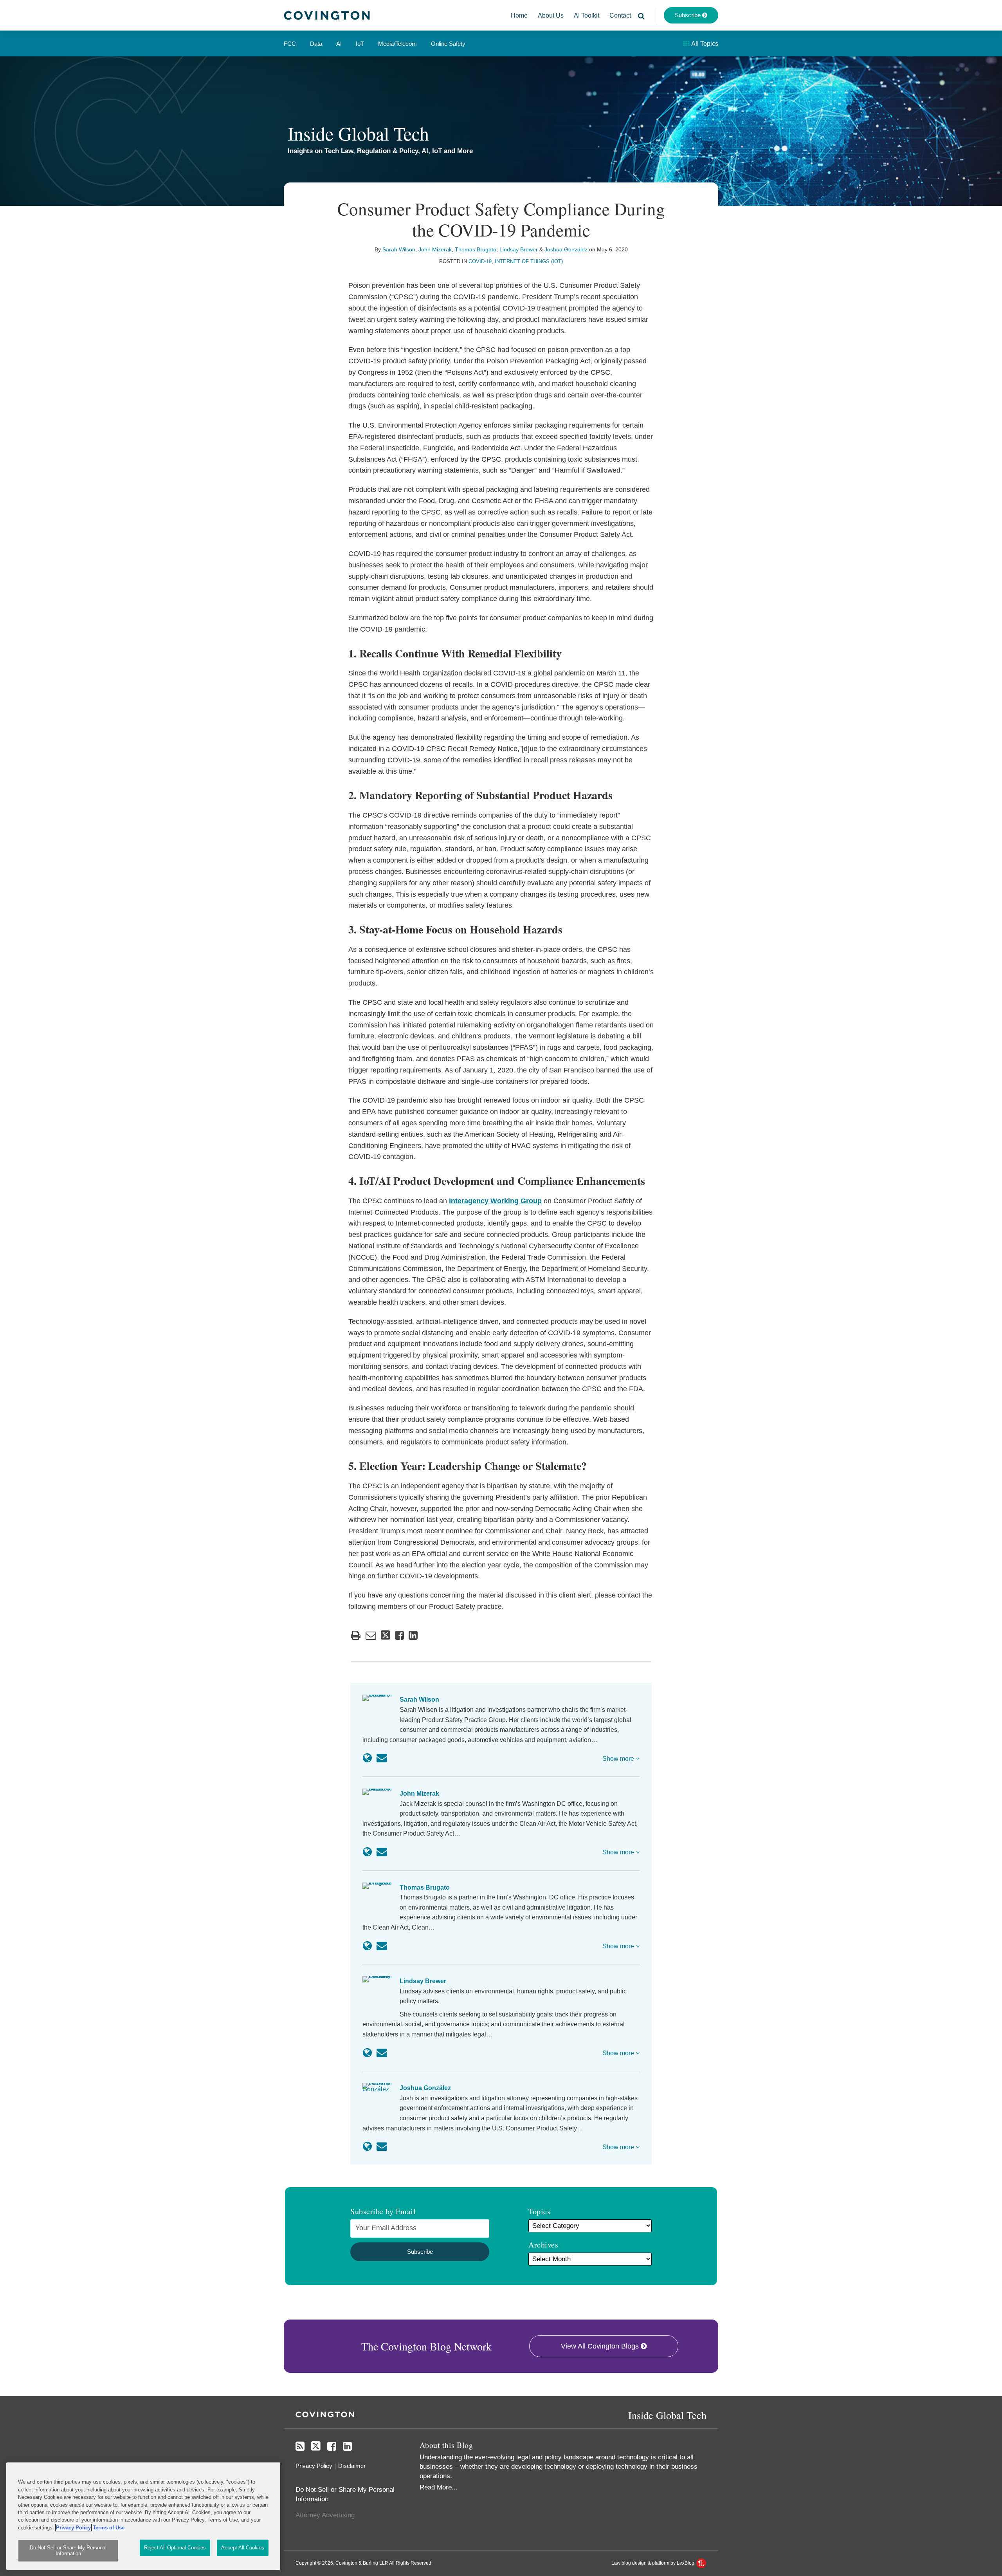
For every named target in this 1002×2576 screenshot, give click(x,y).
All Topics (704, 44)
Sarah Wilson (399, 249)
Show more (619, 1759)
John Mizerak (435, 249)
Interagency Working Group (495, 1201)
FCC (290, 44)
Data (316, 44)
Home (519, 15)
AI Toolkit (587, 15)
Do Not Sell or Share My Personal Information (68, 2551)
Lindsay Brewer (519, 249)
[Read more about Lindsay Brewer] (367, 2053)
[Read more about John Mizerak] (367, 1852)
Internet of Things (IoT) (529, 261)
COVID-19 (480, 261)
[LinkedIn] (347, 2446)
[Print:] (356, 1635)
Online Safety (448, 44)
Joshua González (566, 249)
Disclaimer (352, 2466)
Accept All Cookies (243, 2548)
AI (339, 44)
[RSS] (300, 2446)
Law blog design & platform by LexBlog (653, 2563)
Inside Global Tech (358, 133)
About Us (551, 15)
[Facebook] (332, 2446)
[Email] (382, 1758)
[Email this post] (371, 1635)
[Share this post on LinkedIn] (413, 1635)
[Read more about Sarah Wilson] (367, 1758)
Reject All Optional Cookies (175, 2548)
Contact (620, 15)
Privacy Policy (314, 2466)
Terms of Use (109, 2528)
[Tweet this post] (386, 1635)
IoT (360, 44)
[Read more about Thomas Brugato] (367, 1946)
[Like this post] (399, 1635)
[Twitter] (316, 2446)
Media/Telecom (397, 44)
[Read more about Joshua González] (367, 2146)
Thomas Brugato (476, 249)
